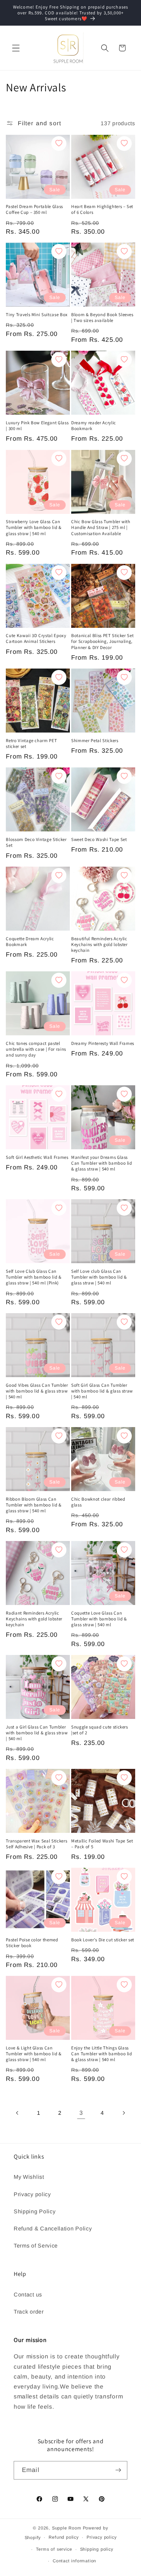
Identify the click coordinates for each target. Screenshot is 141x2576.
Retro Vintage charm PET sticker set (31, 743)
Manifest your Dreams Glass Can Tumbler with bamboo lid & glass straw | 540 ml (102, 1163)
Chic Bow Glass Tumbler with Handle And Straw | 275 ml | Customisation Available (101, 527)
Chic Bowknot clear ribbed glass (98, 1502)
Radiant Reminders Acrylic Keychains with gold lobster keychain (34, 1619)
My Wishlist (29, 2177)
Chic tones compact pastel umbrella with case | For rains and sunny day (36, 1049)
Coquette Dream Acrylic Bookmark (30, 942)
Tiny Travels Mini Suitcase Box (37, 315)
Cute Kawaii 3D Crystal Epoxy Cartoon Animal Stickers (36, 638)
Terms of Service (36, 2245)
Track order (29, 2312)
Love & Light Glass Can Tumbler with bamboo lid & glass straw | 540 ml (34, 2054)
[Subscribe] (118, 2470)
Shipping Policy (35, 2211)
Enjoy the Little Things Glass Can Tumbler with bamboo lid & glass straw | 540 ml (102, 2054)
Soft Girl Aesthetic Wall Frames (37, 1157)
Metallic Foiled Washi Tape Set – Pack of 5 (102, 1844)
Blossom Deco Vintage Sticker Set (36, 842)
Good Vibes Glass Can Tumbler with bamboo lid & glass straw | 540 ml (37, 1391)
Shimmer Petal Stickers (95, 741)
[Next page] (124, 2113)
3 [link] (81, 2113)
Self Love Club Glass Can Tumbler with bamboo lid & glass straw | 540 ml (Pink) (34, 1277)
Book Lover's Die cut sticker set (103, 1940)
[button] (16, 48)
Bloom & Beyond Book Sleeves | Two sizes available (102, 318)
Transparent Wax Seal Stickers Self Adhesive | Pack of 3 (36, 1844)
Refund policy (63, 2537)
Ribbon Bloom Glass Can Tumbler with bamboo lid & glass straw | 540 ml (34, 1505)
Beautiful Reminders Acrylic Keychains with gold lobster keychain (99, 944)
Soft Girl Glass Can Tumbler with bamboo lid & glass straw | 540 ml (102, 1391)
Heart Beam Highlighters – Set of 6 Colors (102, 209)
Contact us (28, 2294)
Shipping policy (97, 2549)
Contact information (74, 2561)
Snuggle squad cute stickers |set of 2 (100, 1730)
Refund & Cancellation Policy (53, 2228)
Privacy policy (32, 2194)
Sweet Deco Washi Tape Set (99, 839)
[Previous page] (17, 2113)
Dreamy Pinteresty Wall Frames (103, 1043)
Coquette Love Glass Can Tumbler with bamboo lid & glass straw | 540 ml (99, 1619)
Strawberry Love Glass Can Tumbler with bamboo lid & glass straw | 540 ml (34, 527)
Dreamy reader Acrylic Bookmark (94, 426)
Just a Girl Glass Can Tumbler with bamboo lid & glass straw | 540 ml (37, 1733)
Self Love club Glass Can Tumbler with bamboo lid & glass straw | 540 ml (99, 1277)
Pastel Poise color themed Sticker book (32, 1943)
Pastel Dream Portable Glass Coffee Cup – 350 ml (34, 209)
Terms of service (54, 2549)
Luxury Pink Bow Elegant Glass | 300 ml (37, 426)
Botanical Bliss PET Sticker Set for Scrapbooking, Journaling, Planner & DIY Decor (102, 641)
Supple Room (67, 2528)
